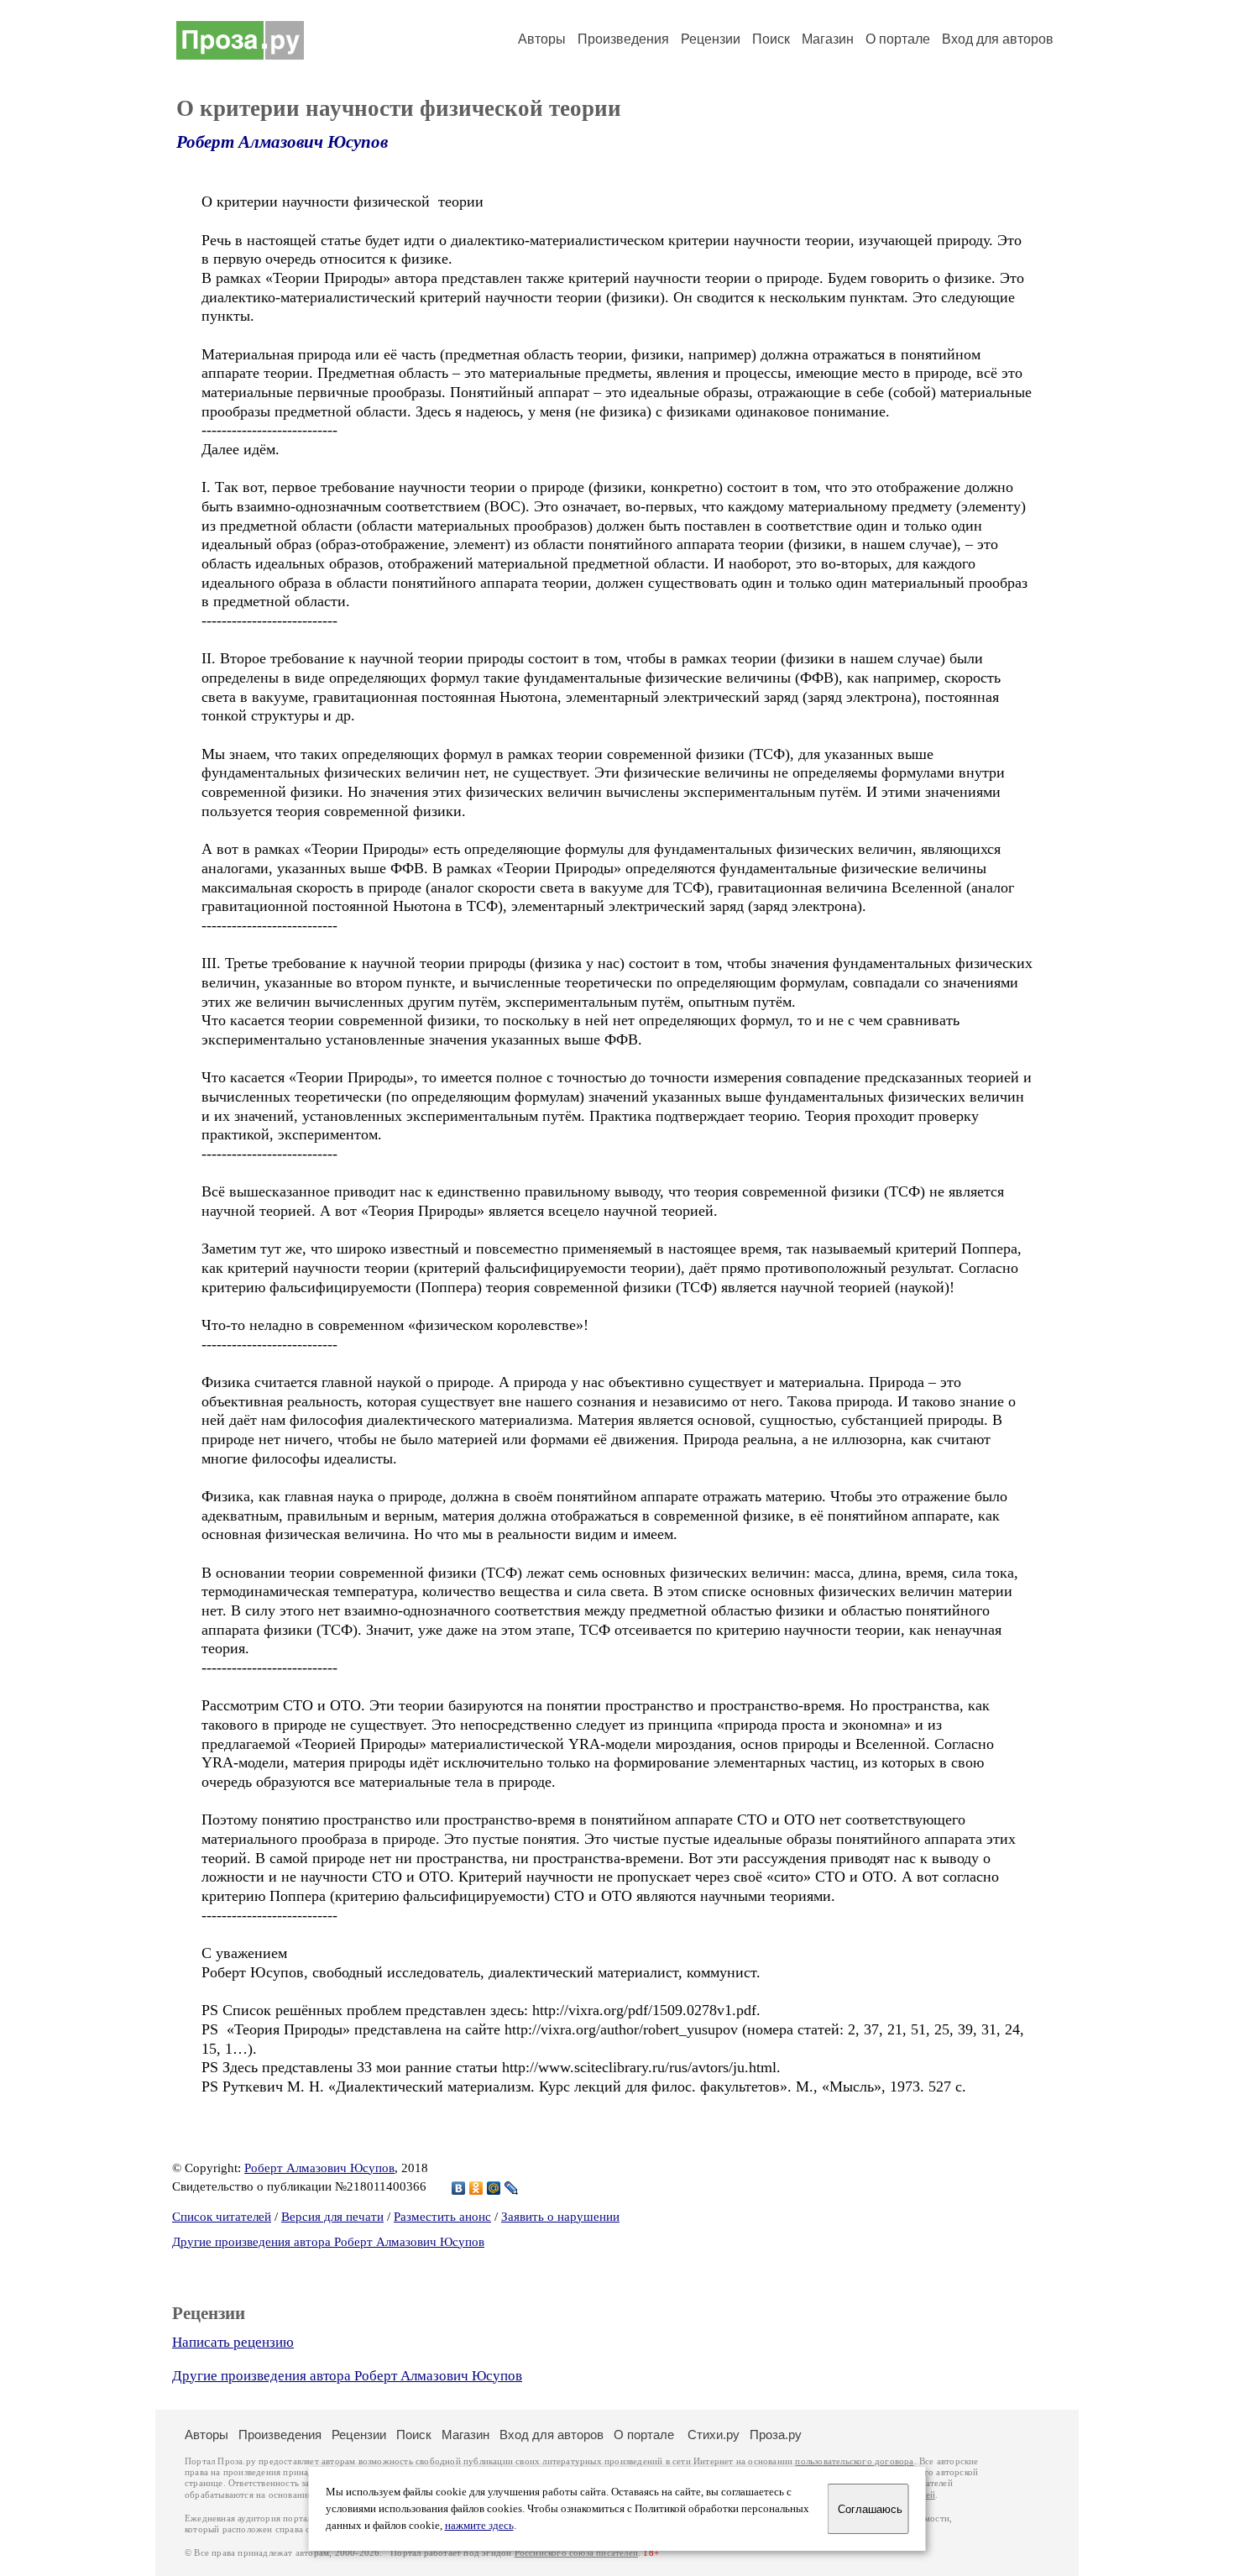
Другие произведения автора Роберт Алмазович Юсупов (328, 2242)
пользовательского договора (854, 2461)
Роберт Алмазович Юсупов (282, 142)
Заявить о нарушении (560, 2217)
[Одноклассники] (476, 2188)
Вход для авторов (998, 39)
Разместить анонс (442, 2217)
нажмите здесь (479, 2526)
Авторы (542, 39)
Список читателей (222, 2217)
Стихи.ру (714, 2435)
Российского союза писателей (576, 2553)
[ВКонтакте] (459, 2188)
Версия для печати (332, 2217)
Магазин (828, 39)
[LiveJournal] (512, 2188)
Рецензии (711, 39)
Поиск (771, 39)
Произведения (623, 39)
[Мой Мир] (494, 2188)
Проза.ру (776, 2435)
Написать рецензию (233, 2342)
